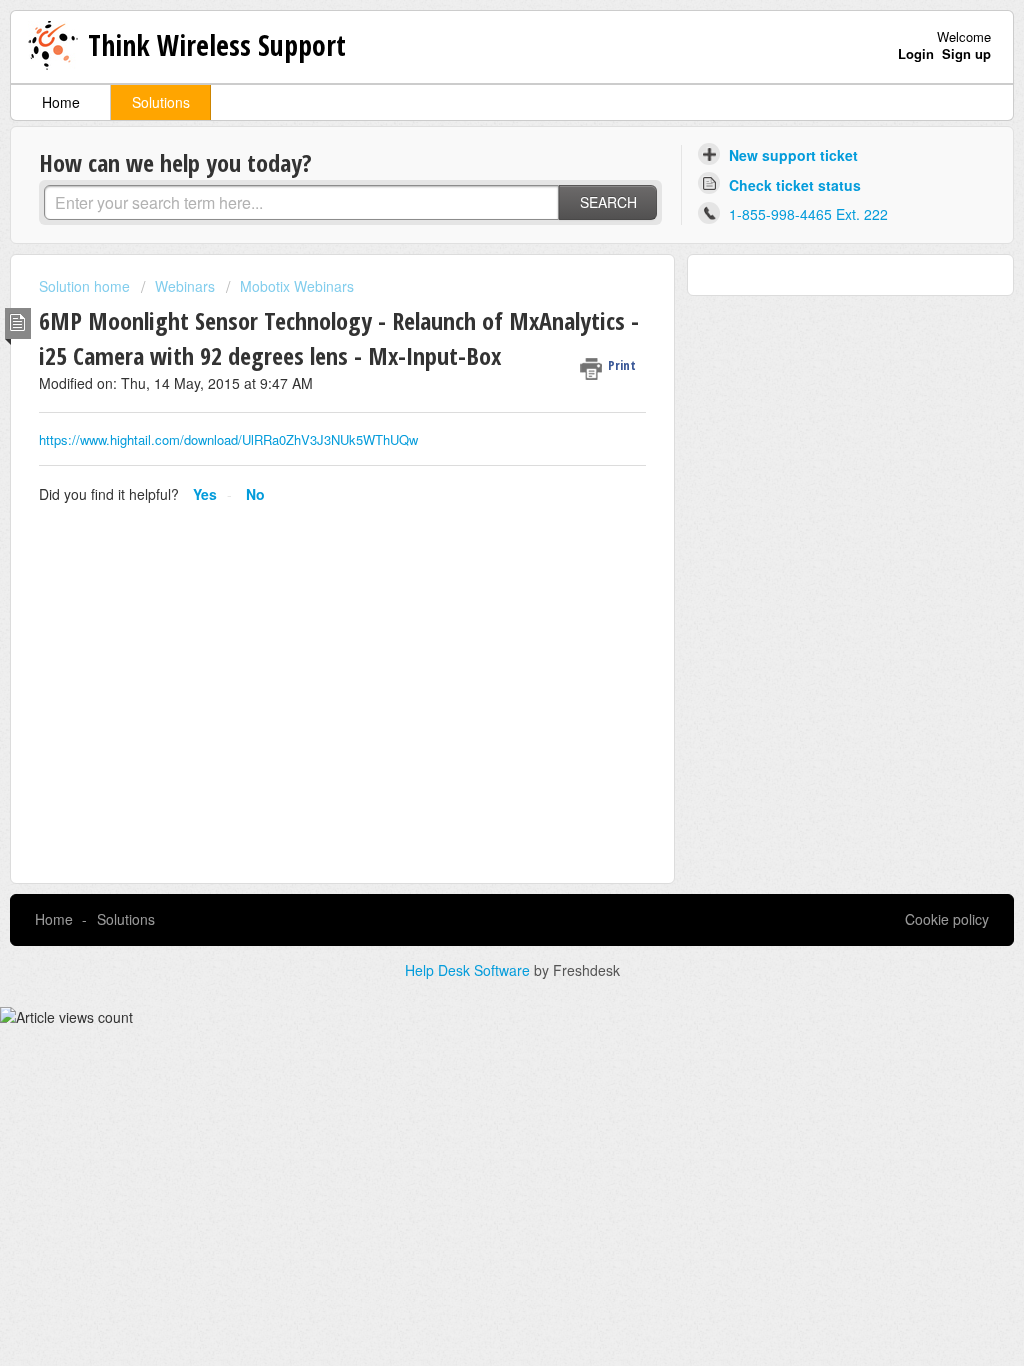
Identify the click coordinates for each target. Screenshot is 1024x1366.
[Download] (475, 425)
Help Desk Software (469, 970)
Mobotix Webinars (297, 286)
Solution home (86, 286)
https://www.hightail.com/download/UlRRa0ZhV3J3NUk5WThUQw (228, 439)
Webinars (185, 286)
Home (61, 102)
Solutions (161, 102)
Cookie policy (947, 919)
